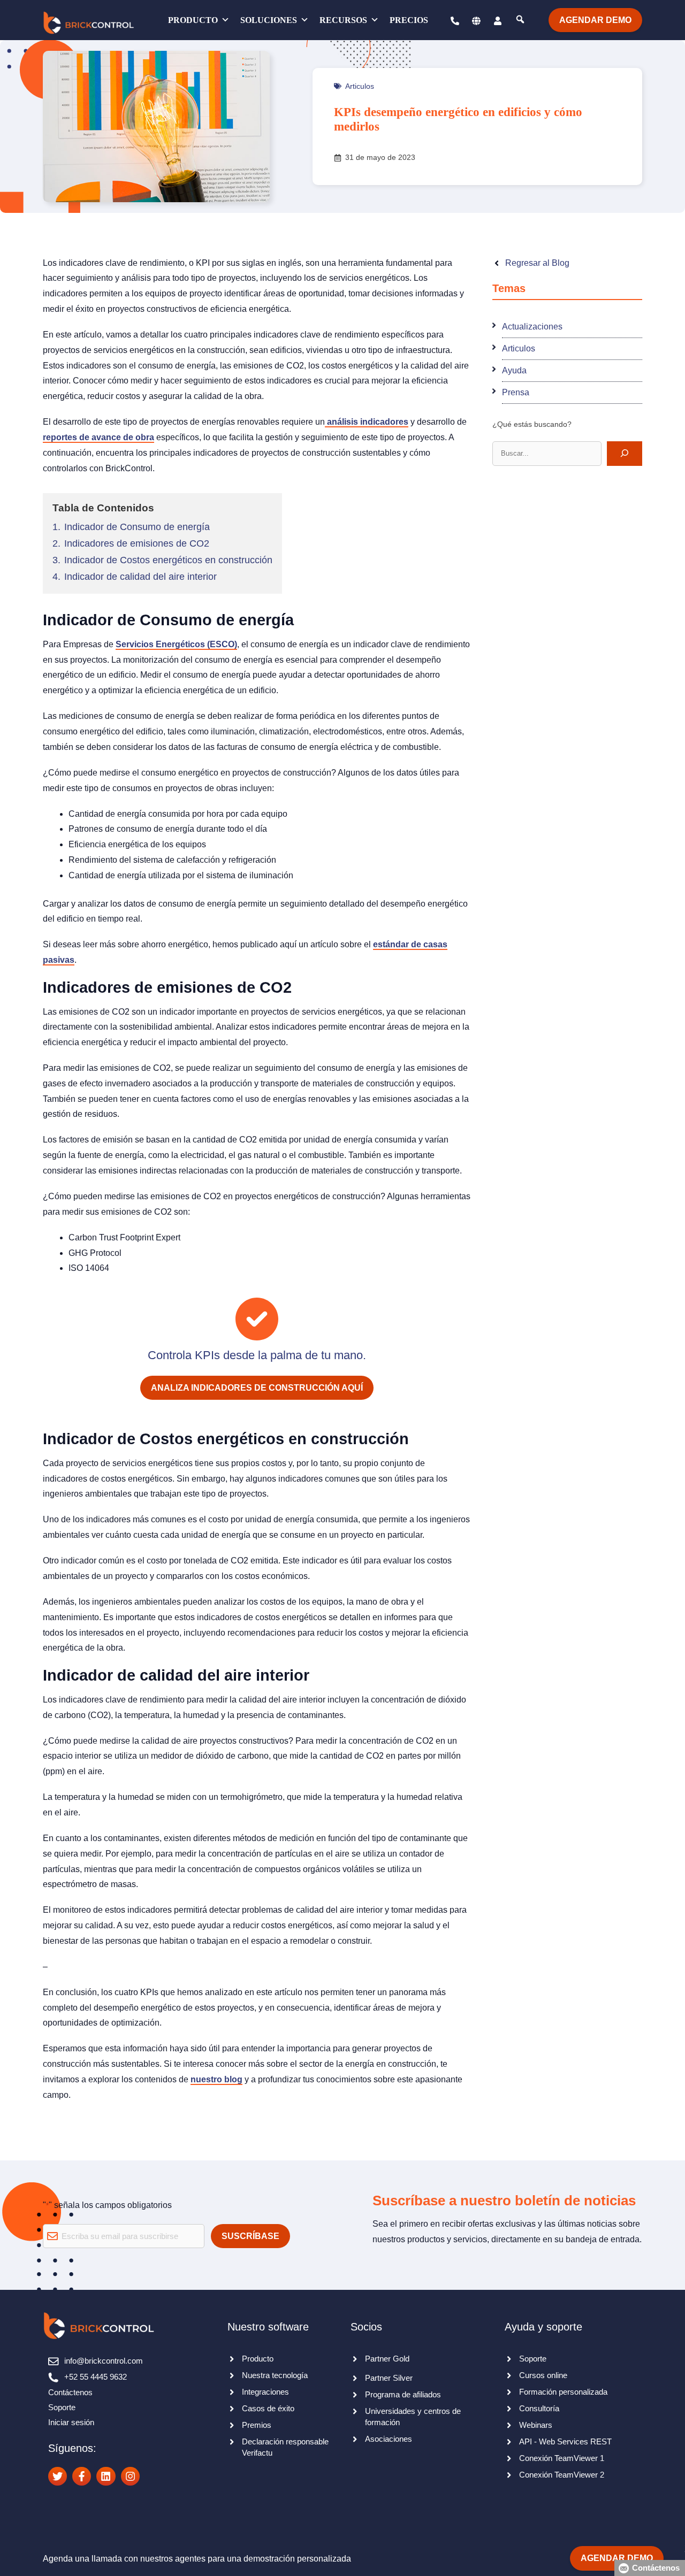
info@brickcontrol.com (104, 2361)
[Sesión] (498, 20)
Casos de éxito (268, 2408)
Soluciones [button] (269, 20)
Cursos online (543, 2375)
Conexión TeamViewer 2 (562, 2475)
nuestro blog (216, 2079)
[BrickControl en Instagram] (130, 2476)
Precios (409, 20)
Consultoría (539, 2408)
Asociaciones (389, 2439)
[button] (476, 20)
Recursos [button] (343, 20)
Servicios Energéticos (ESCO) (176, 644)
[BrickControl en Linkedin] (106, 2476)
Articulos (360, 86)
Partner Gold (387, 2359)
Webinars (536, 2425)
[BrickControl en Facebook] (82, 2476)
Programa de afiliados (403, 2394)
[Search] (625, 453)
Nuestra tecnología (275, 2375)
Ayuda (514, 370)
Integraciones (265, 2392)
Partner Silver (389, 2378)
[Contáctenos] (450, 20)
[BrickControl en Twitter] (58, 2476)
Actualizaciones (532, 326)
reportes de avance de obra (98, 437)
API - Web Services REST (565, 2441)
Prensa (516, 392)
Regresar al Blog (537, 263)
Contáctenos (70, 2392)
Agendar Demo (617, 2558)
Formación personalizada (563, 2392)
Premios (257, 2425)
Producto (193, 20)
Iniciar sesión (71, 2422)
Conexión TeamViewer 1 (562, 2458)
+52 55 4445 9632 (96, 2377)
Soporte (62, 2407)
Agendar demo (595, 20)
